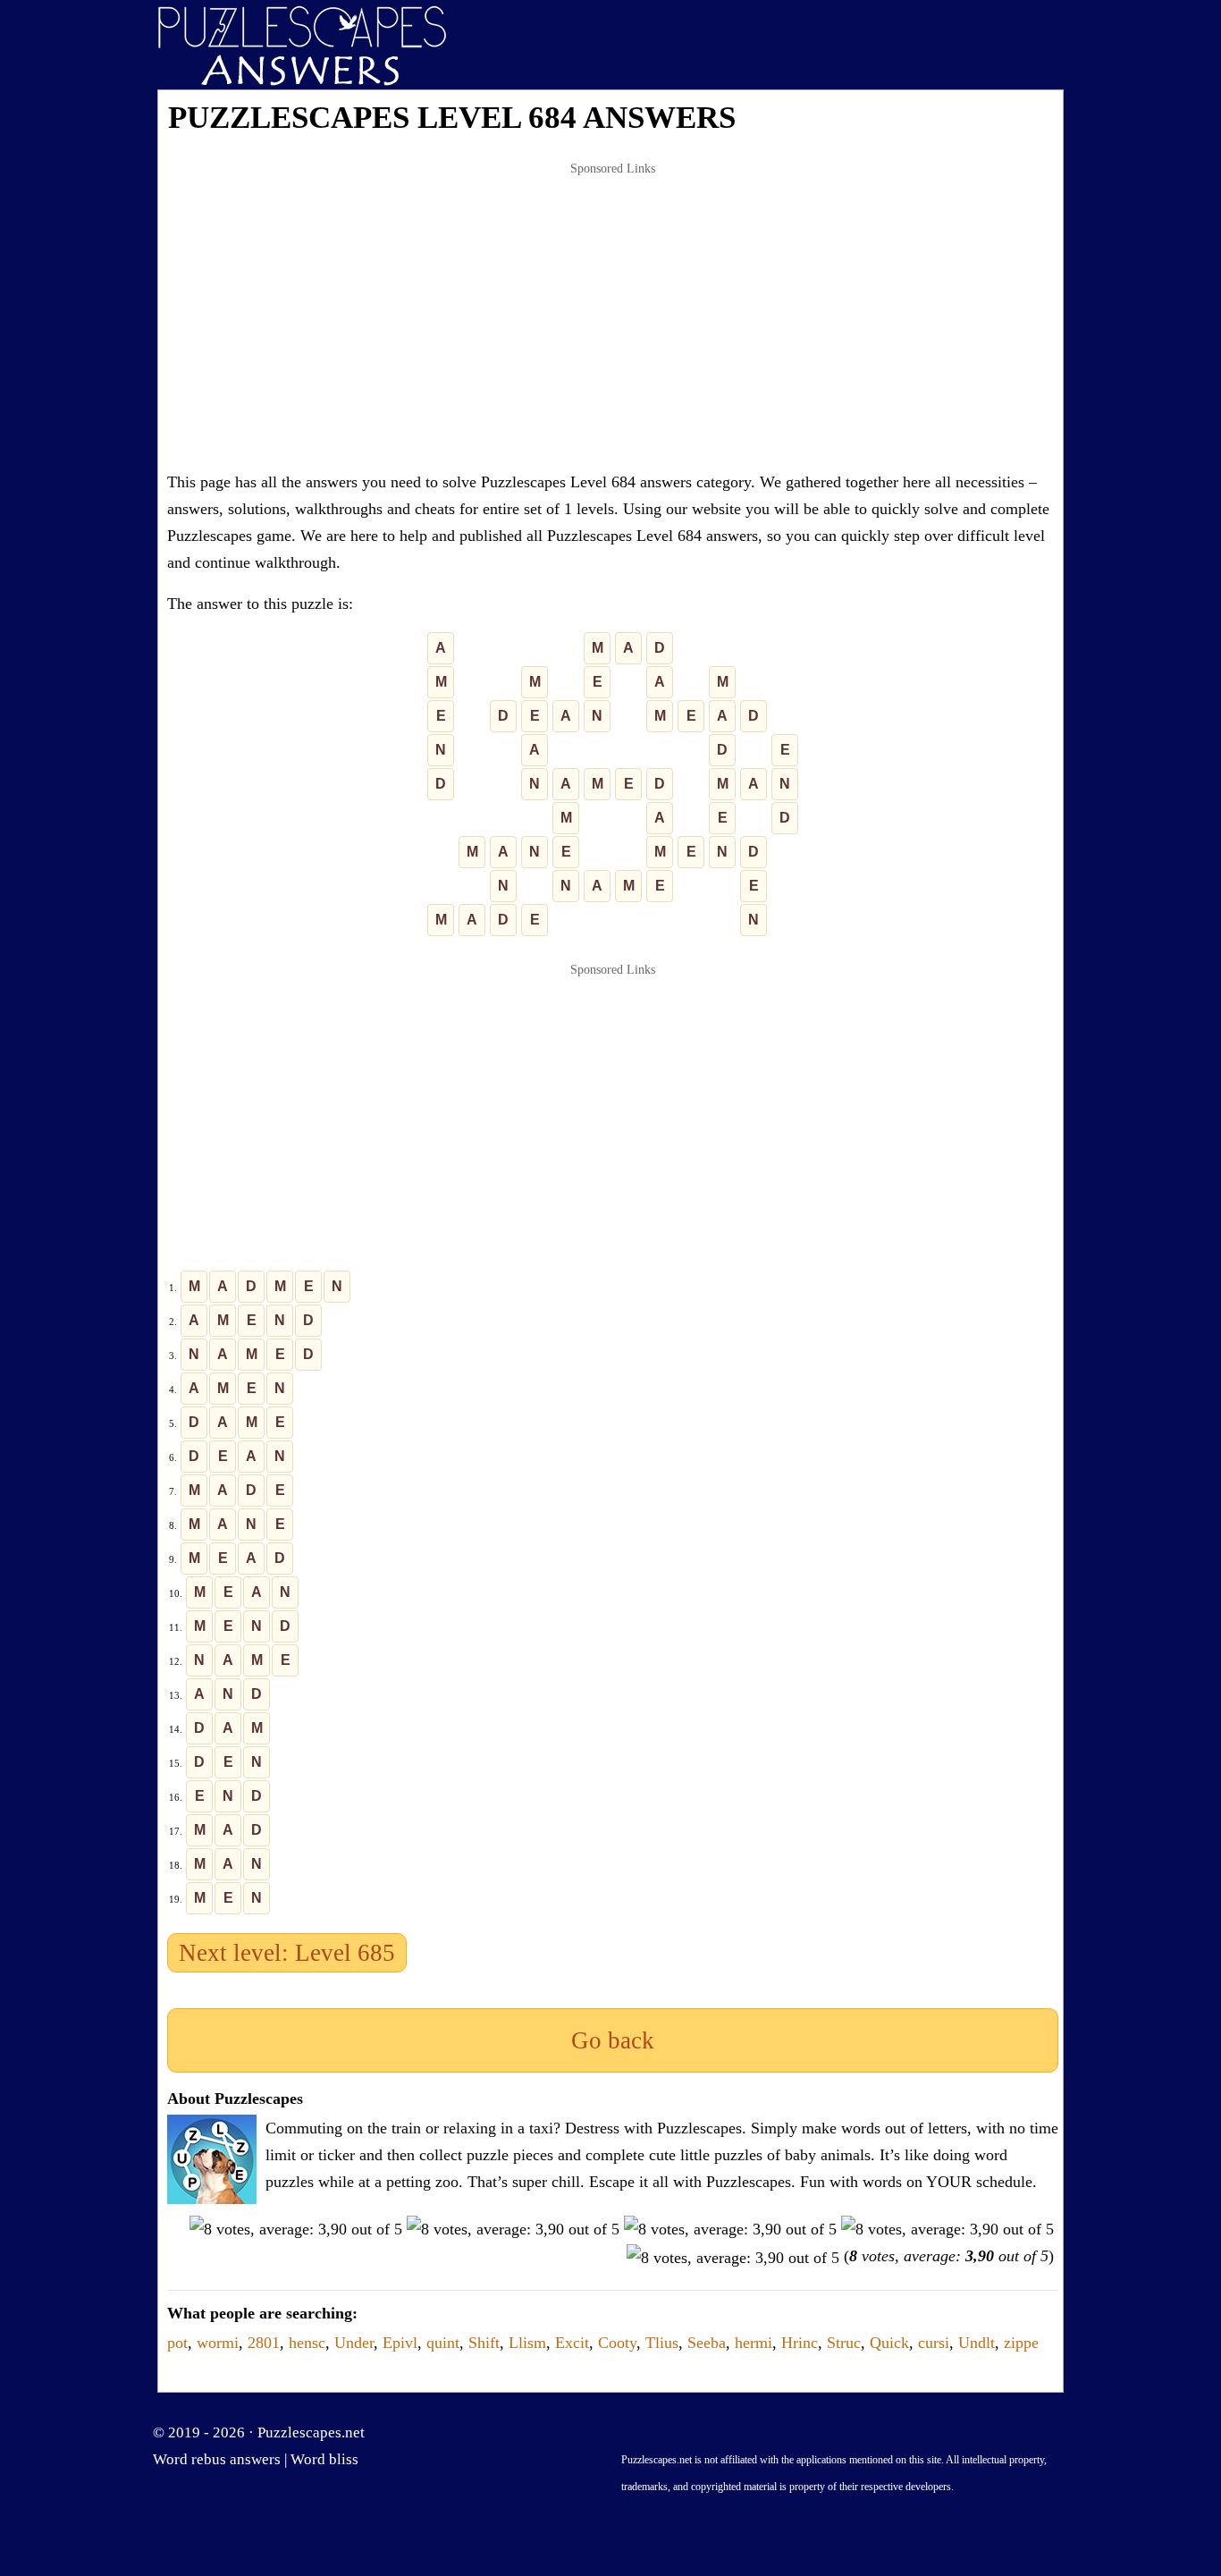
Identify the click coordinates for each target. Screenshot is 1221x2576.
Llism (527, 2343)
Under (354, 2343)
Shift (484, 2343)
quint (443, 2343)
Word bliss (324, 2459)
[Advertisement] (613, 317)
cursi (934, 2343)
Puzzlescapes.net (311, 2432)
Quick (889, 2343)
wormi (218, 2343)
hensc (307, 2343)
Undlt (977, 2343)
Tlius (662, 2343)
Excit (572, 2343)
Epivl (400, 2343)
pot (177, 2343)
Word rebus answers (217, 2459)
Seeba (707, 2343)
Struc (844, 2343)
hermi (754, 2343)
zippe (1021, 2343)
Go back (613, 2040)
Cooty (617, 2343)
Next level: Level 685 (287, 1953)
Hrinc (800, 2343)
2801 (264, 2343)
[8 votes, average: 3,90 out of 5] (296, 2229)
